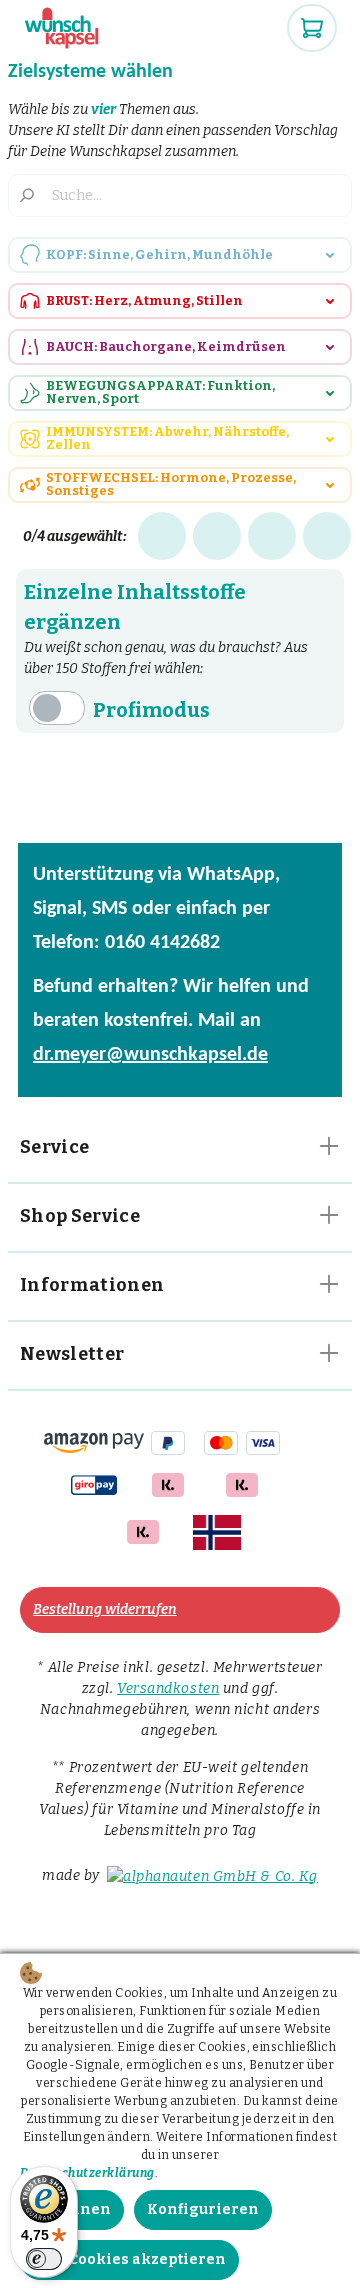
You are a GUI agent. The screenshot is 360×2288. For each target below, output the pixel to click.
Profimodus (151, 710)
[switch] (44, 2259)
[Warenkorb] (312, 28)
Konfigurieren (203, 2209)
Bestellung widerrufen (105, 1609)
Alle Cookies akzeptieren (129, 2259)
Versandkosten (168, 1688)
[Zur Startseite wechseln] (63, 28)
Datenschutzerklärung (87, 2173)
